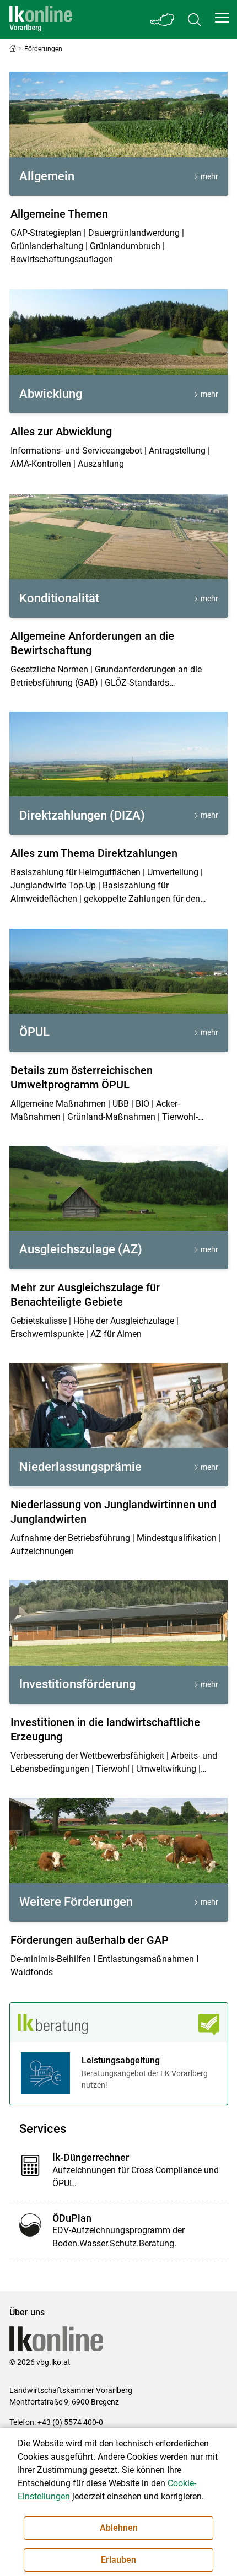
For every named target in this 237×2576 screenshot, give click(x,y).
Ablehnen (119, 2528)
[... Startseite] (41, 20)
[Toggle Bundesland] (163, 20)
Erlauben (118, 2560)
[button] (222, 18)
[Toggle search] (195, 20)
